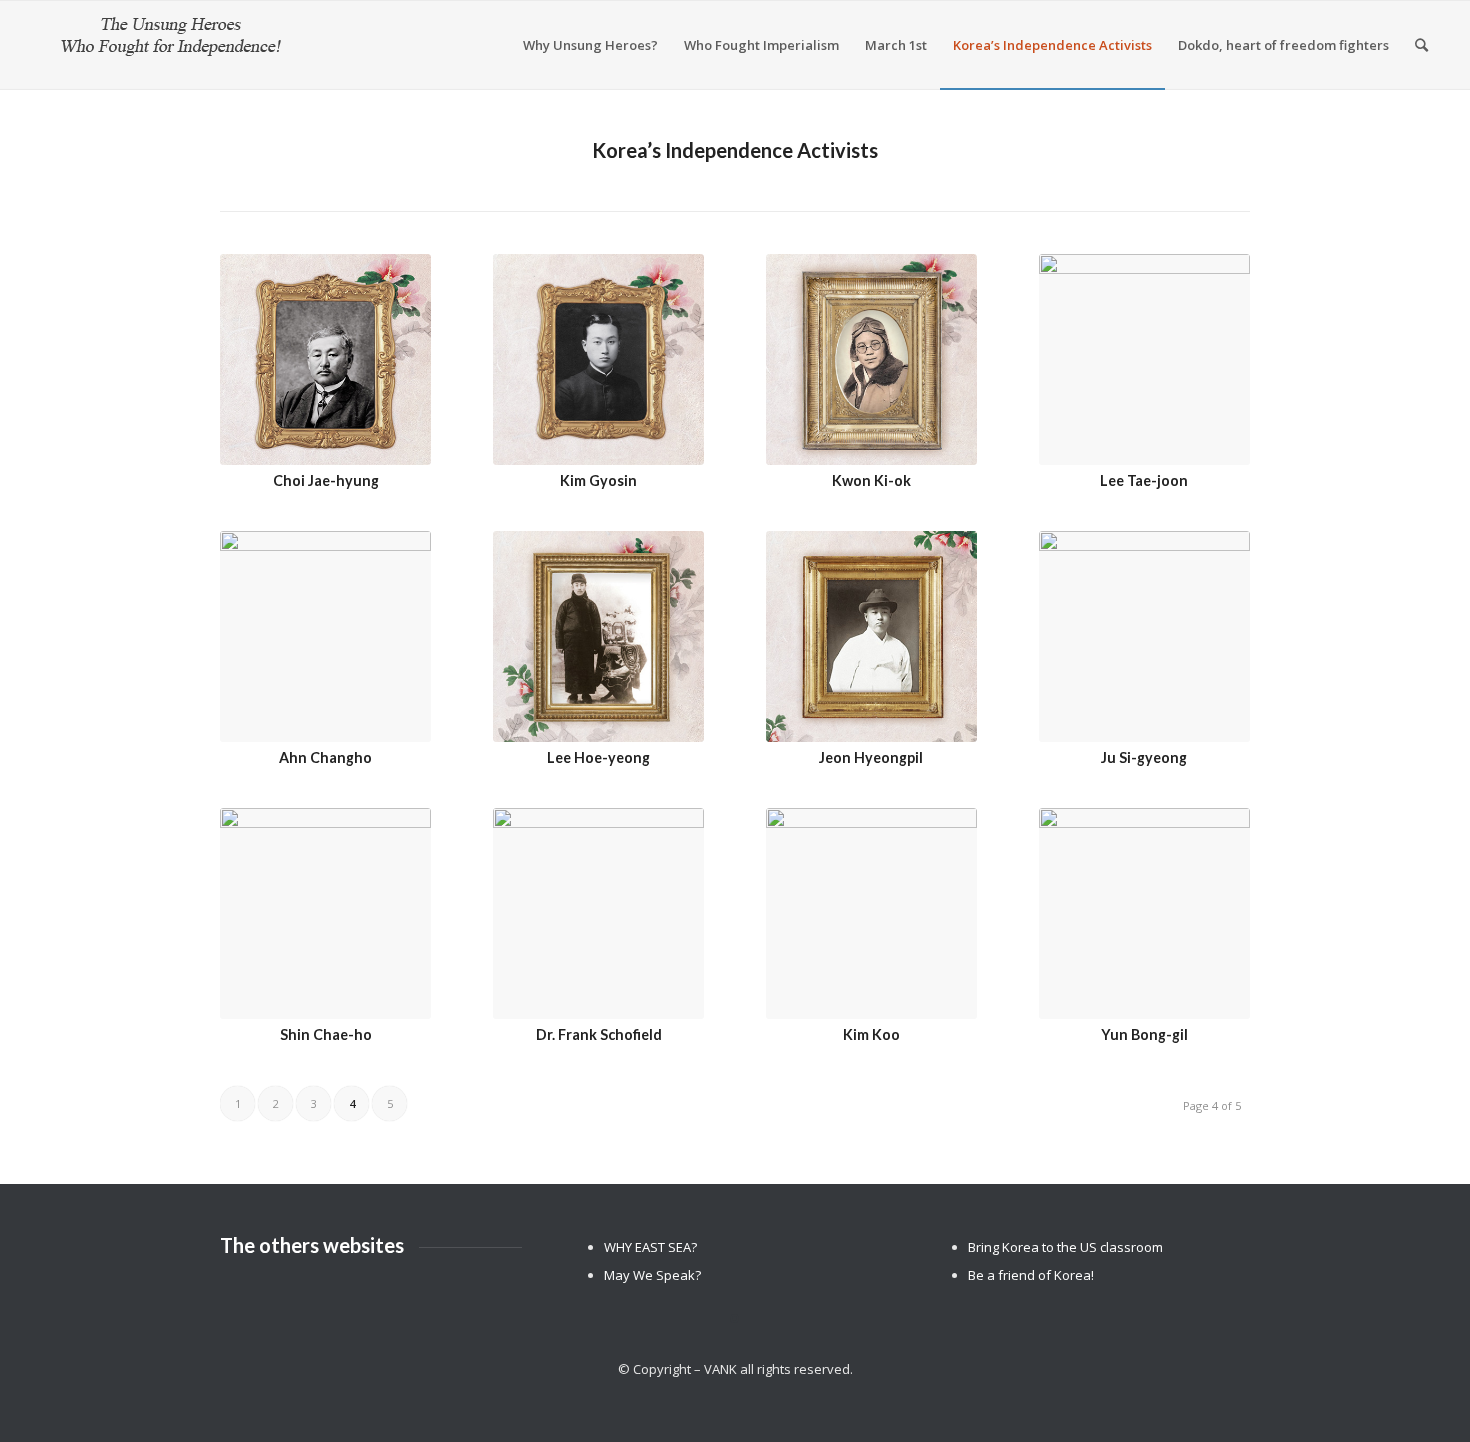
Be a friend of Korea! (1031, 1275)
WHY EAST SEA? (650, 1247)
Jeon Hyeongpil (871, 757)
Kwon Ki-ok (871, 480)
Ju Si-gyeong (1144, 757)
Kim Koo (871, 1034)
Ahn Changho (325, 757)
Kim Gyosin (598, 480)
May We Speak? (652, 1275)
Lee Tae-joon (1144, 480)
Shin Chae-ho (326, 1034)
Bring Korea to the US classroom (1065, 1247)
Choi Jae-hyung (326, 480)
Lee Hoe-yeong (598, 757)
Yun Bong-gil (1144, 1034)
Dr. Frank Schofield (599, 1034)
